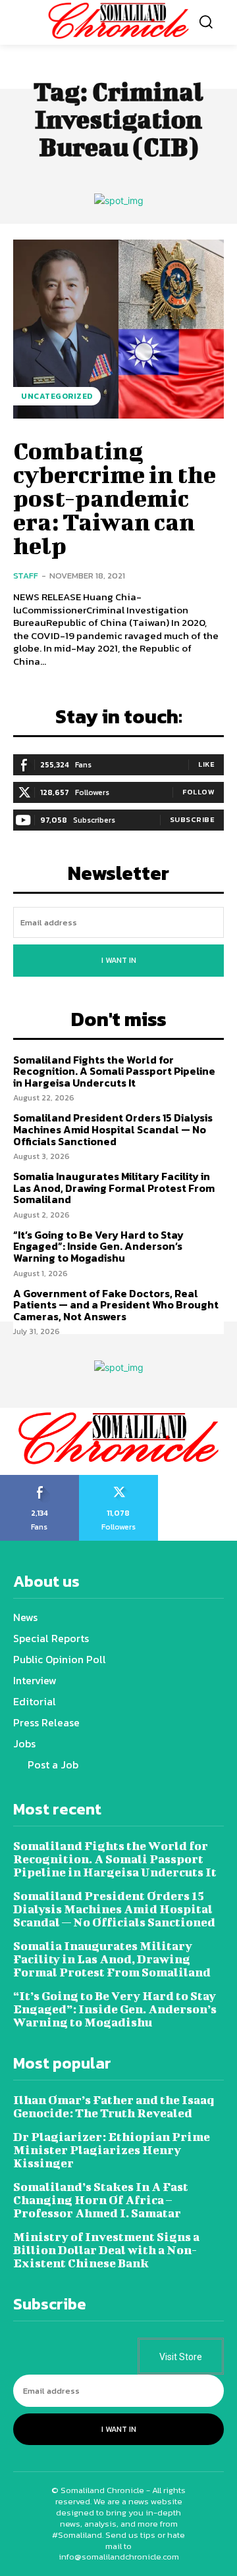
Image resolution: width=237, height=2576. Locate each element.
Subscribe (193, 819)
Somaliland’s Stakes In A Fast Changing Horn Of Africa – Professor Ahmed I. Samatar (101, 2200)
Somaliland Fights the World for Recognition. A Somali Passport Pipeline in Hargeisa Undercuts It (114, 1071)
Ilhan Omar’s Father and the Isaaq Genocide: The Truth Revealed (114, 2106)
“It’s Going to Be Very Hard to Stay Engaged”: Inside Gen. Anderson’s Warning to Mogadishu (98, 1246)
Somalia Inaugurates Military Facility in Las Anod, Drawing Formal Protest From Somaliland (114, 1188)
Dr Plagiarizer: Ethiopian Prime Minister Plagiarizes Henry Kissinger (112, 2150)
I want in (119, 960)
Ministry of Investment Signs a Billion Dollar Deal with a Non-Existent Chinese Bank (106, 2250)
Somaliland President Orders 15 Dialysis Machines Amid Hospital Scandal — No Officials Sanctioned (113, 1129)
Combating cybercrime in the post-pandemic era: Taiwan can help (115, 498)
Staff (26, 576)
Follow (198, 792)
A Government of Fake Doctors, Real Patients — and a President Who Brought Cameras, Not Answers (116, 1305)
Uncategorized (57, 396)
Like (206, 764)
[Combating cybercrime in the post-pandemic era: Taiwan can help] (118, 329)
